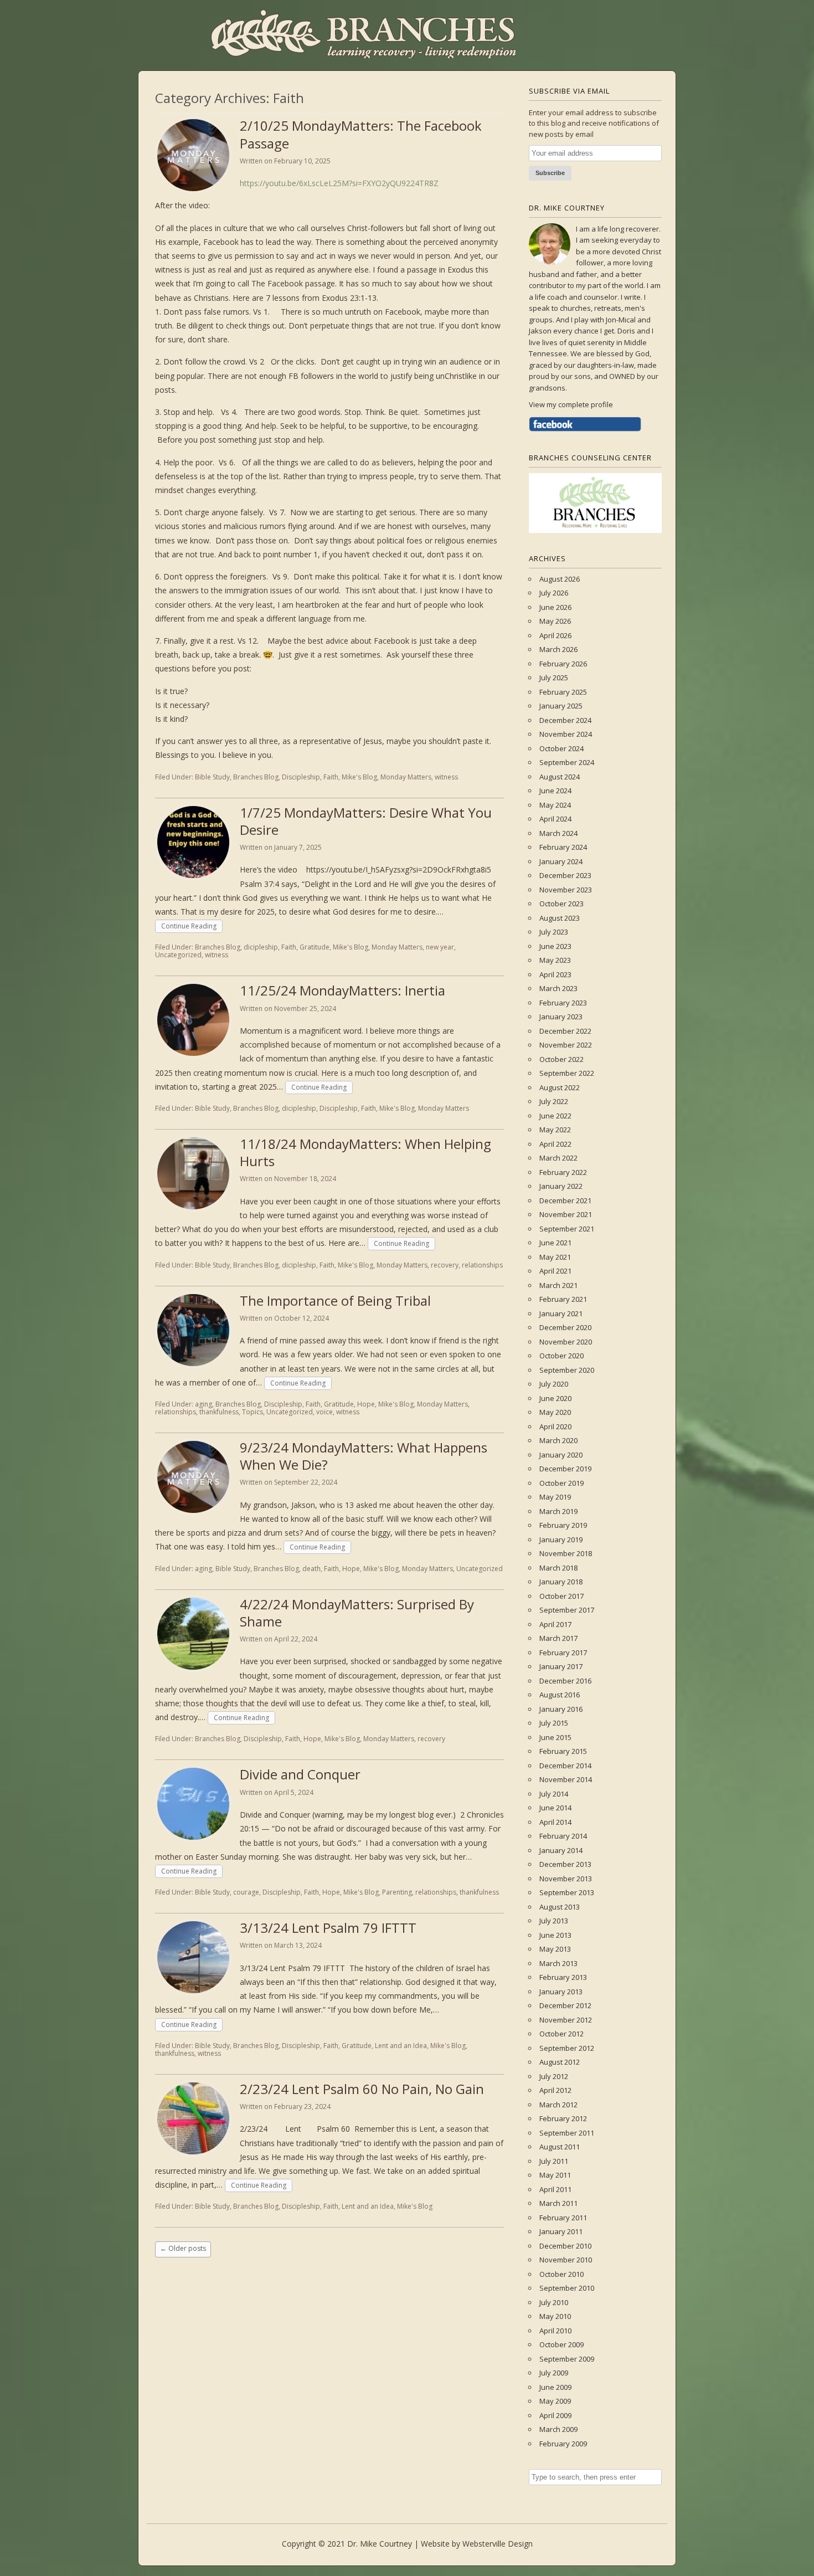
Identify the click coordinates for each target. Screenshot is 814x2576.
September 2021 (567, 1229)
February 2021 (563, 1299)
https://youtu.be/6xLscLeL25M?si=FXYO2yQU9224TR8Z (339, 183)
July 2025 (554, 678)
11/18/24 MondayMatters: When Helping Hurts (365, 1152)
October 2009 (561, 2344)
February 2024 (563, 847)
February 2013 (563, 1977)
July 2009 (554, 2373)
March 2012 (558, 2105)
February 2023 (563, 1003)
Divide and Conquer (300, 1774)
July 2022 (554, 1101)
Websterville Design (498, 2544)
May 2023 (555, 960)
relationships (482, 1265)
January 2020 (561, 1455)
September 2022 (567, 1073)
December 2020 (565, 1327)
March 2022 (558, 1158)
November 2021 (566, 1214)
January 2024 (561, 861)
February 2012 (563, 2118)
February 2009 (563, 2444)
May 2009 (555, 2401)
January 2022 (561, 1186)
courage (246, 1892)
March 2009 (558, 2429)
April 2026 (555, 635)
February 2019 (563, 1525)
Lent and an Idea (401, 2046)
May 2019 (555, 1497)
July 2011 (554, 2161)
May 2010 (555, 2316)
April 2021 (555, 1271)
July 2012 (554, 2076)
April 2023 (555, 974)
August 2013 (560, 1907)
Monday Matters (406, 777)
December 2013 (565, 1864)
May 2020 (555, 1412)
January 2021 (561, 1313)
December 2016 (565, 1681)
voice (324, 1412)
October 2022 (561, 1059)
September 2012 (567, 2048)
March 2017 (558, 1638)
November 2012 (566, 2020)
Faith (331, 777)
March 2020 (558, 1440)
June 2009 (555, 2387)
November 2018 (566, 1553)
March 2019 (558, 1511)
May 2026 (555, 621)
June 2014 (555, 1808)
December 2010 (565, 2246)
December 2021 (565, 1200)
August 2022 (560, 1087)
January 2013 (561, 1992)
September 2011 (567, 2133)
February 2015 (563, 1751)
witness (446, 777)
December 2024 (565, 720)
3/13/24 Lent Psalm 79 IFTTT (328, 1928)
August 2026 (560, 579)
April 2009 (555, 2415)
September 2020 (567, 1370)
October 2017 (561, 1596)
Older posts (183, 2248)
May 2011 (555, 2175)
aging (203, 1404)
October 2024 (561, 748)
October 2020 (561, 1356)
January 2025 (561, 706)
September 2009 (567, 2359)
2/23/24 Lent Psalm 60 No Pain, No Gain (362, 2089)
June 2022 (555, 1116)
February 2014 (563, 1836)
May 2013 (555, 1949)
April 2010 (555, 2331)
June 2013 (555, 1935)
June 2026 (555, 607)
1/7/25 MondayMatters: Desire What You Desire (366, 821)
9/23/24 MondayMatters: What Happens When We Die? (364, 1456)
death (311, 1569)
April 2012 (555, 2090)
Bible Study (212, 777)
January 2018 (561, 1582)
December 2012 (565, 2005)
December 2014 (565, 1766)
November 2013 (566, 1879)
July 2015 (554, 1723)
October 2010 (561, 2274)
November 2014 (566, 1779)
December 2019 (565, 1469)
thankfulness (219, 1412)
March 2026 (558, 649)
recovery (445, 1265)
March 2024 (558, 833)
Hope (366, 1404)
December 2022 (565, 1031)
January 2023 (561, 1017)
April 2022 (555, 1144)
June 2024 (555, 791)
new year (440, 947)
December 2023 (565, 875)
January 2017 (561, 1666)
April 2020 (555, 1426)
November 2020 (566, 1342)
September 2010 (567, 2288)
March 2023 (558, 988)
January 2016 (561, 1709)
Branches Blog (256, 777)
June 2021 (555, 1243)
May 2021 (555, 1257)
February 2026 (563, 664)
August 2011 (560, 2147)
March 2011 (558, 2203)
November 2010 (566, 2260)
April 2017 (555, 1624)
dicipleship (261, 947)
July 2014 (554, 1794)
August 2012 (560, 2062)
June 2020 (555, 1398)
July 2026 (554, 593)
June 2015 (555, 1737)
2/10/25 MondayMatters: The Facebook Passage (361, 134)
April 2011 (555, 2189)
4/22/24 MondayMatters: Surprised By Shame (357, 1613)
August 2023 (560, 918)
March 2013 (558, 1963)
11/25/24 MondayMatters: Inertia (342, 990)
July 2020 (554, 1384)
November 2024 (566, 734)
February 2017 (563, 1653)
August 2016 (560, 1695)
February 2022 (563, 1172)
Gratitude (315, 947)
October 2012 (561, 2034)
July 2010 (554, 2302)
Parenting (397, 1892)
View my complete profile (571, 404)
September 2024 (567, 762)
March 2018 (558, 1568)
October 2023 (561, 904)
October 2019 (561, 1483)
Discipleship (301, 777)
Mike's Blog (359, 777)
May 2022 (555, 1130)
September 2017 (567, 1610)
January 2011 (561, 2231)
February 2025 (563, 692)
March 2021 (558, 1285)
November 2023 (566, 890)
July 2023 (554, 932)
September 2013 (567, 1892)
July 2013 (554, 1921)
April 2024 (555, 819)
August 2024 (560, 777)
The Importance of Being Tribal (335, 1300)
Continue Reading (189, 926)
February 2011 (563, 2218)
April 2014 (555, 1822)
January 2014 (561, 1850)
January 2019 (561, 1540)
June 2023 (555, 946)
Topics (253, 1412)
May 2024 (555, 805)
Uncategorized (178, 955)
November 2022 (566, 1045)
